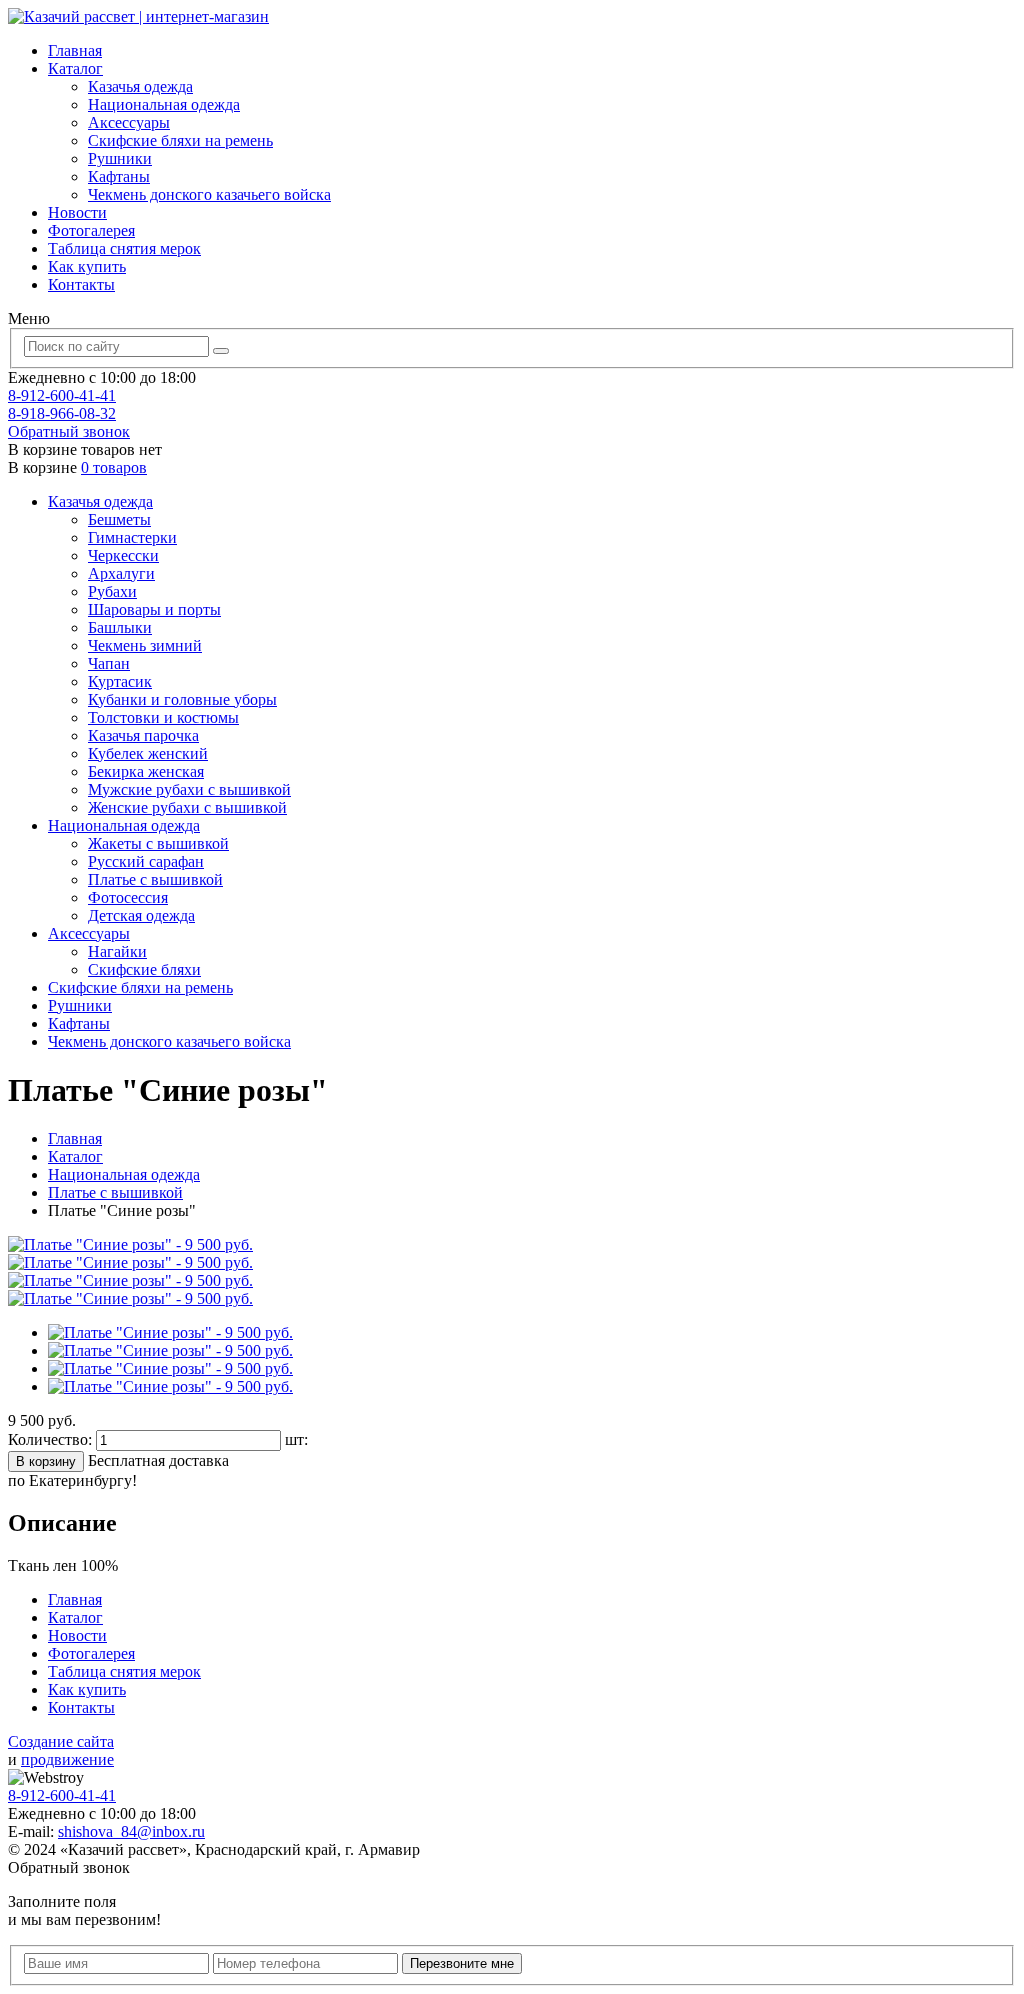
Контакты (81, 284)
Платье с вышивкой (155, 879)
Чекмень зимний (145, 645)
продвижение (67, 1759)
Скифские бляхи (144, 969)
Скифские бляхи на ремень (180, 140)
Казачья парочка (143, 735)
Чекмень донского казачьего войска (209, 194)
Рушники (120, 158)
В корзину (46, 1461)
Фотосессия (128, 897)
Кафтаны (119, 176)
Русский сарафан (146, 861)
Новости (77, 212)
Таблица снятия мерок (124, 248)
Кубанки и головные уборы (182, 699)
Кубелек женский (148, 753)
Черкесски (123, 555)
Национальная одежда (164, 104)
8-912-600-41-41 (62, 395)
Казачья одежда (140, 86)
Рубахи (112, 591)
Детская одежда (141, 915)
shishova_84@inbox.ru (131, 1831)
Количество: (52, 1439)
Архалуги (121, 573)
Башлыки (120, 627)
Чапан (109, 663)
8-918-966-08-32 (62, 413)
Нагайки (117, 951)
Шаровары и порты (154, 609)
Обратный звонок (69, 431)
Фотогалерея (91, 230)
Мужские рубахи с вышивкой (189, 789)
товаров (114, 467)
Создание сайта (61, 1741)
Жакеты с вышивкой (158, 843)
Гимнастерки (132, 537)
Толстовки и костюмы (163, 717)
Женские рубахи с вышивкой (187, 807)
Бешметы (119, 519)
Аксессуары (129, 122)
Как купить (87, 266)
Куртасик (120, 681)
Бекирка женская (146, 771)
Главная (75, 50)
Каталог (75, 68)
